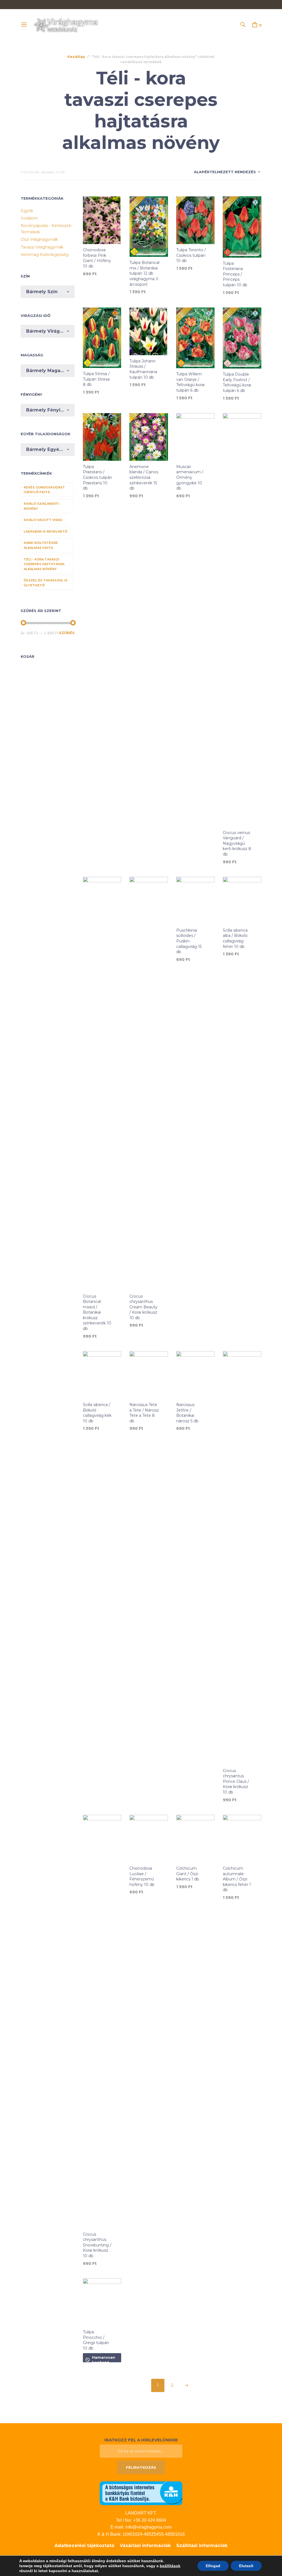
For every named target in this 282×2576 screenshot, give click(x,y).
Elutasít (246, 2566)
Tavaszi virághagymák (42, 247)
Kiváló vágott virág (43, 520)
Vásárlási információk (145, 2546)
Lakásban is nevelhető (45, 531)
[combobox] (48, 292)
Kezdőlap (76, 57)
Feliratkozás (141, 2467)
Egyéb (27, 211)
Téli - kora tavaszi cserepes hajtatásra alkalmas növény (44, 564)
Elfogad (213, 2566)
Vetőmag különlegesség (45, 255)
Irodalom (29, 218)
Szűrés (67, 633)
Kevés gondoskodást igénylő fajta (44, 490)
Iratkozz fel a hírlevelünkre (141, 2440)
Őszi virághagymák (39, 239)
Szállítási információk (202, 2546)
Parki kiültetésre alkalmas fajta (41, 545)
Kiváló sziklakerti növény (41, 506)
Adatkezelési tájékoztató (84, 2546)
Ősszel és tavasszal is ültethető (46, 583)
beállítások (170, 2566)
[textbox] (48, 292)
